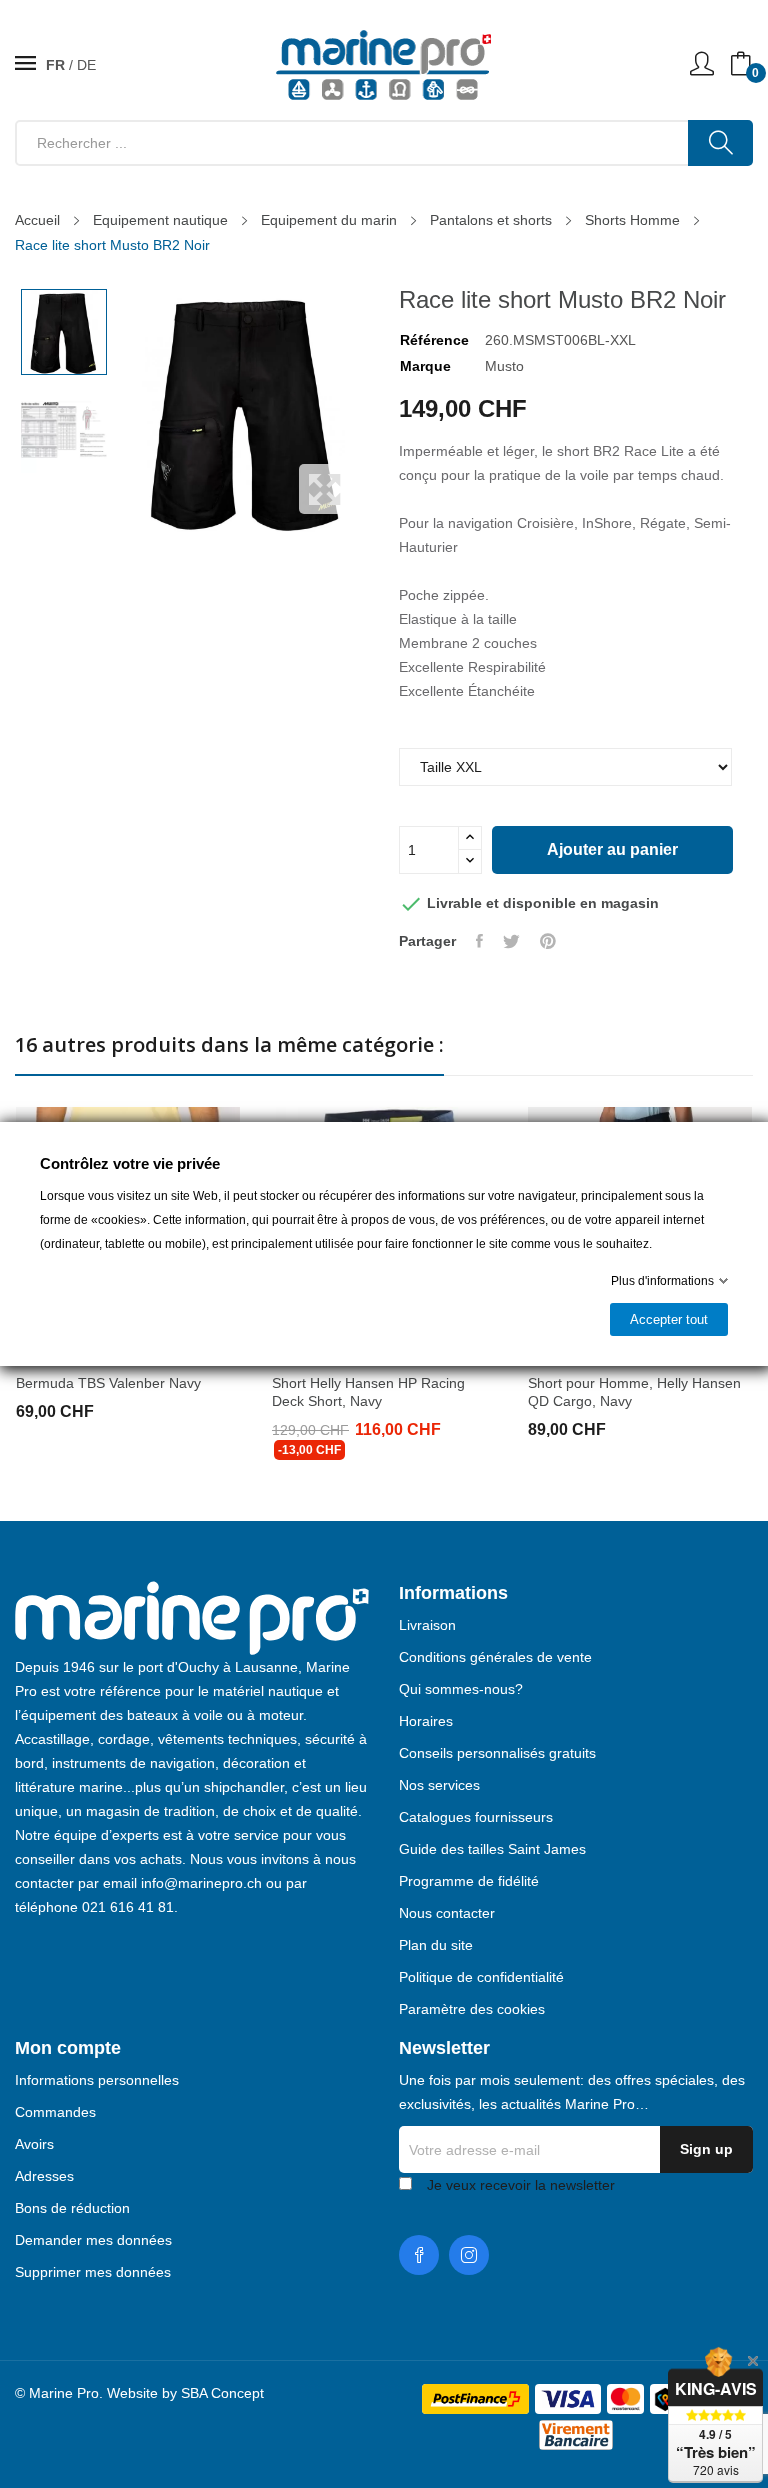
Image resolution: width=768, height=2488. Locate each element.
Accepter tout (669, 1319)
